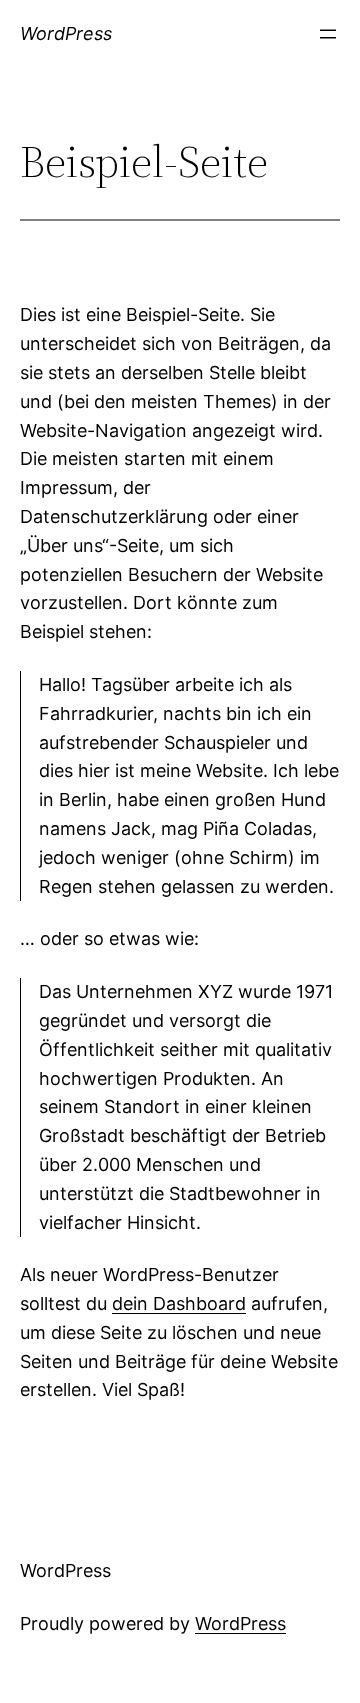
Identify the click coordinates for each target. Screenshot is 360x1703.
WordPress (66, 33)
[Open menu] (328, 34)
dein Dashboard (179, 1303)
